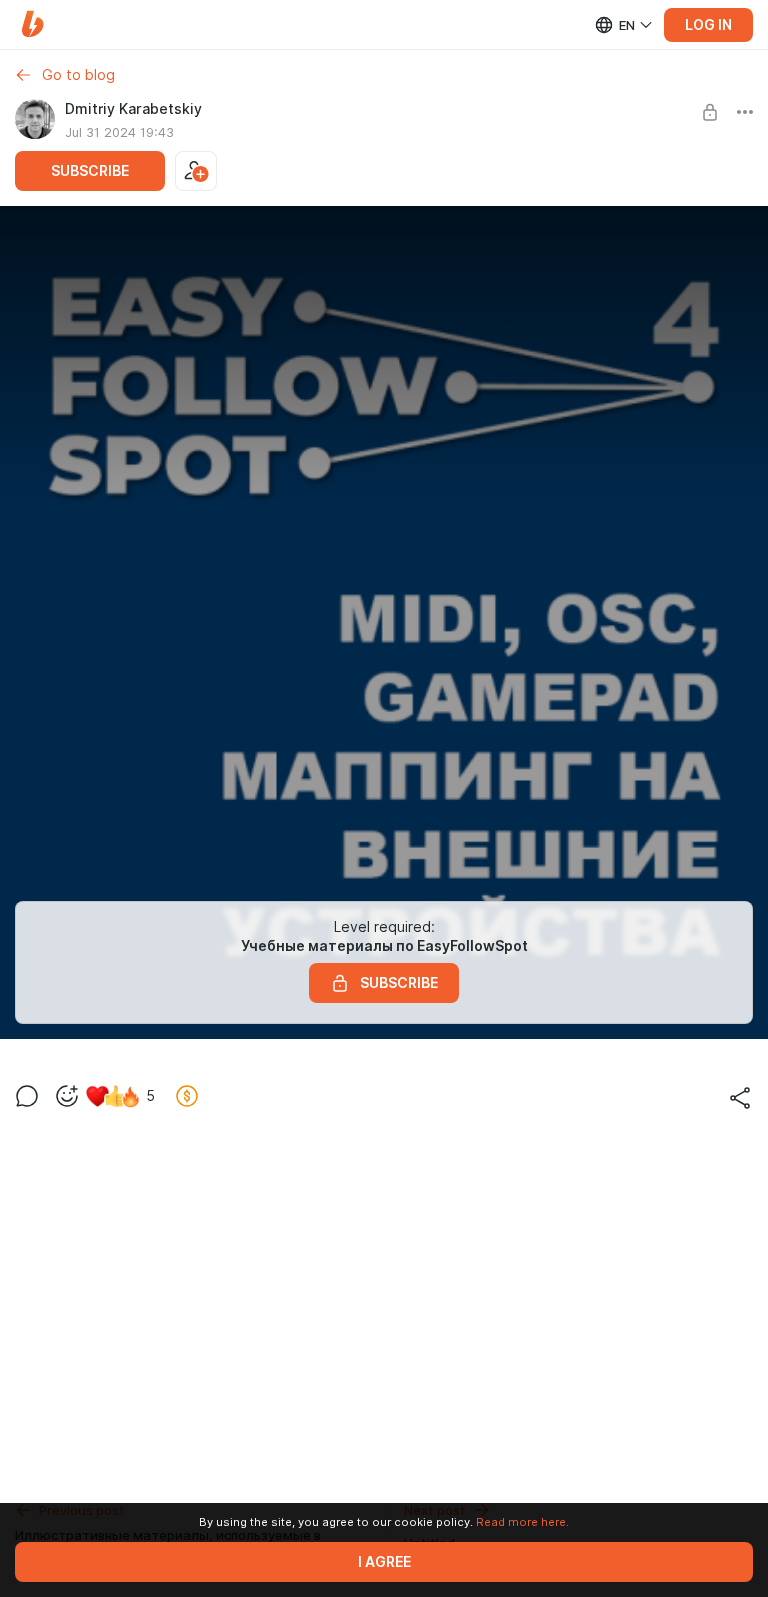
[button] (32, 24)
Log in (708, 25)
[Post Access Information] (710, 112)
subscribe (90, 171)
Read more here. (522, 1522)
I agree (384, 1562)
